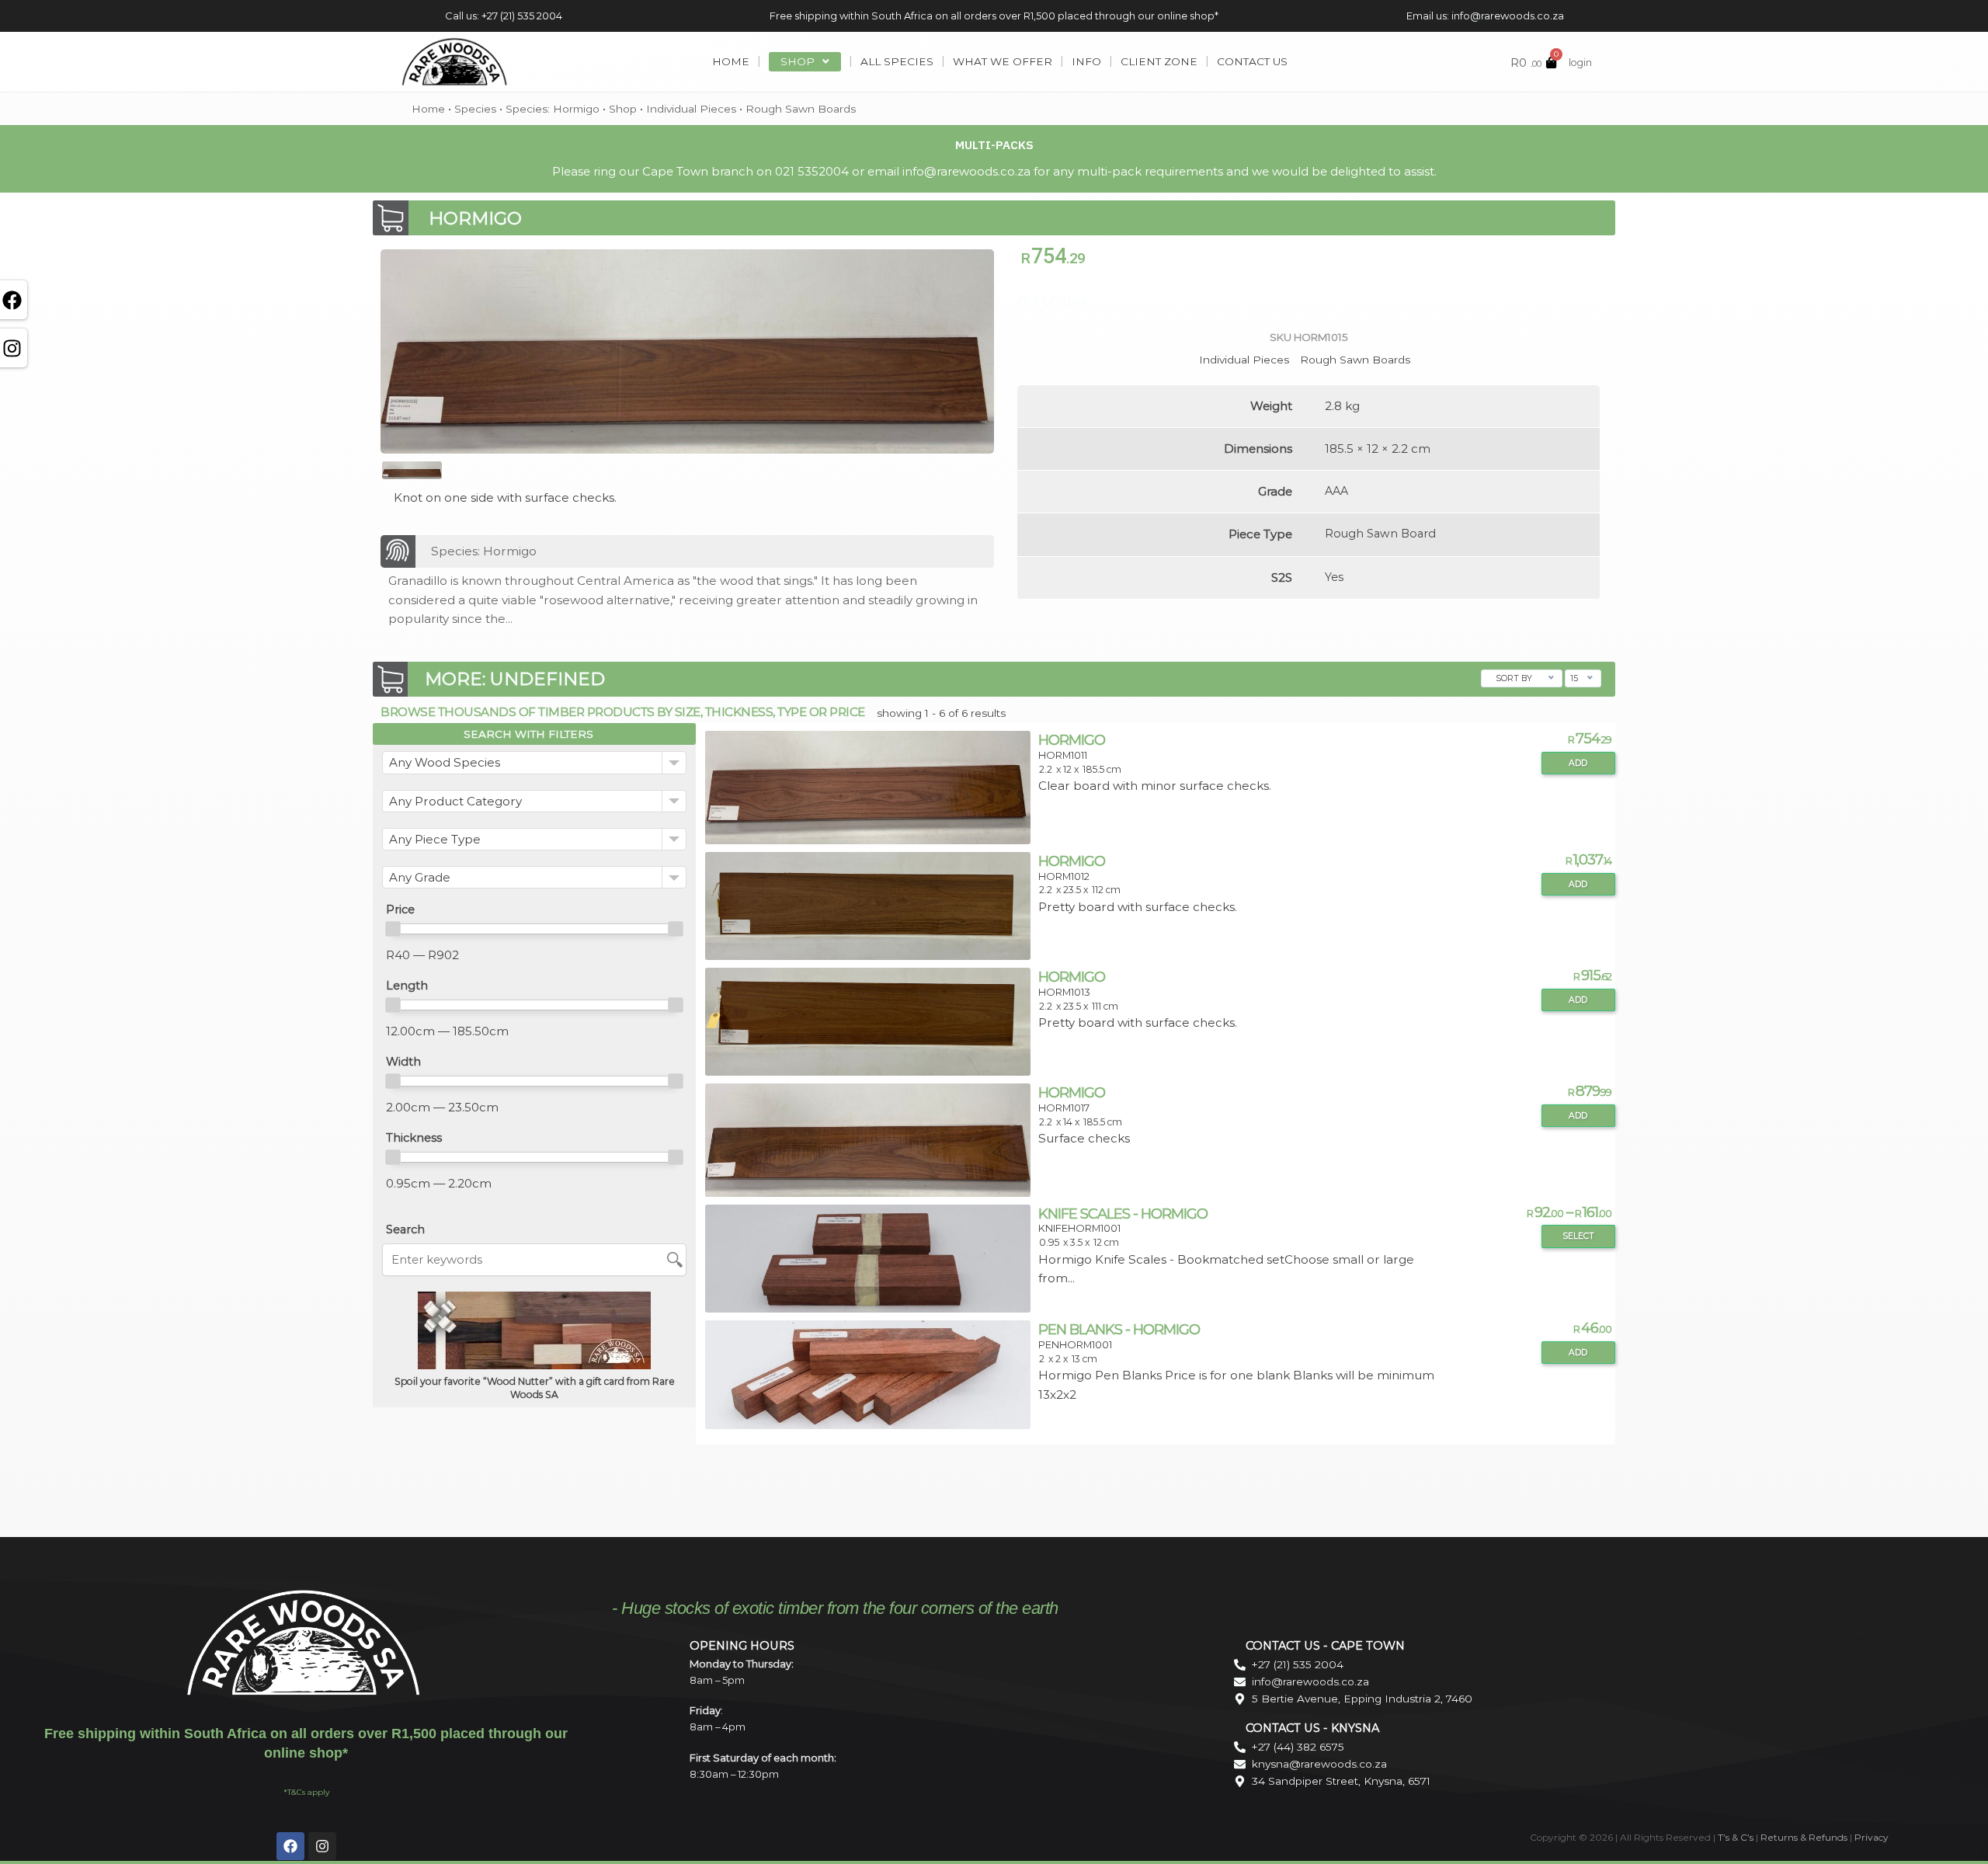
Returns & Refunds (1804, 1837)
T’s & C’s (1736, 1837)
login (1580, 63)
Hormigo (1072, 740)
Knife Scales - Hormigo (1123, 1214)
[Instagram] (322, 1846)
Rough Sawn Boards (801, 109)
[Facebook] (290, 1846)
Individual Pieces (691, 109)
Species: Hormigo (553, 109)
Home (428, 109)
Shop (623, 109)
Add (1578, 763)
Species (475, 109)
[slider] (393, 929)
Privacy (1872, 1837)
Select (1578, 1236)
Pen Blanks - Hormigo (1119, 1329)
